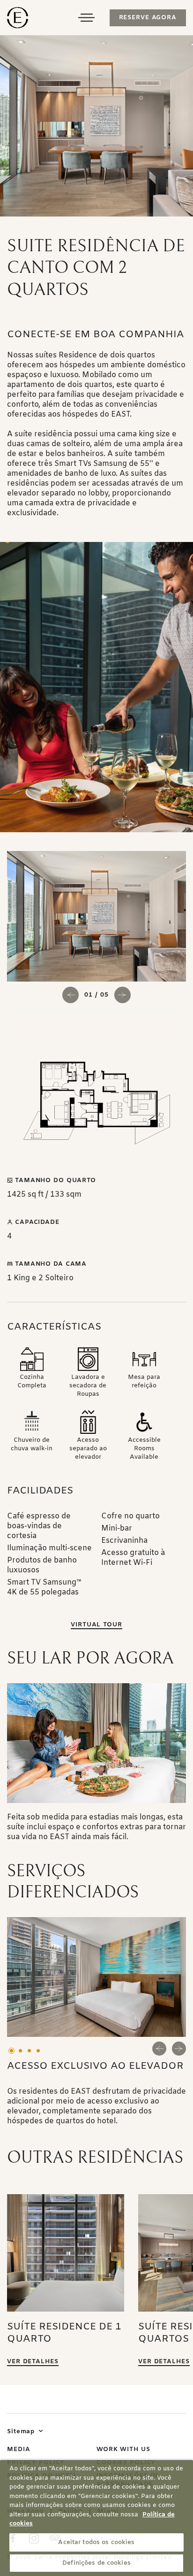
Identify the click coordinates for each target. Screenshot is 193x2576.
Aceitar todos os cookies (96, 2542)
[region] (96, 2518)
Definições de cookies (96, 2563)
